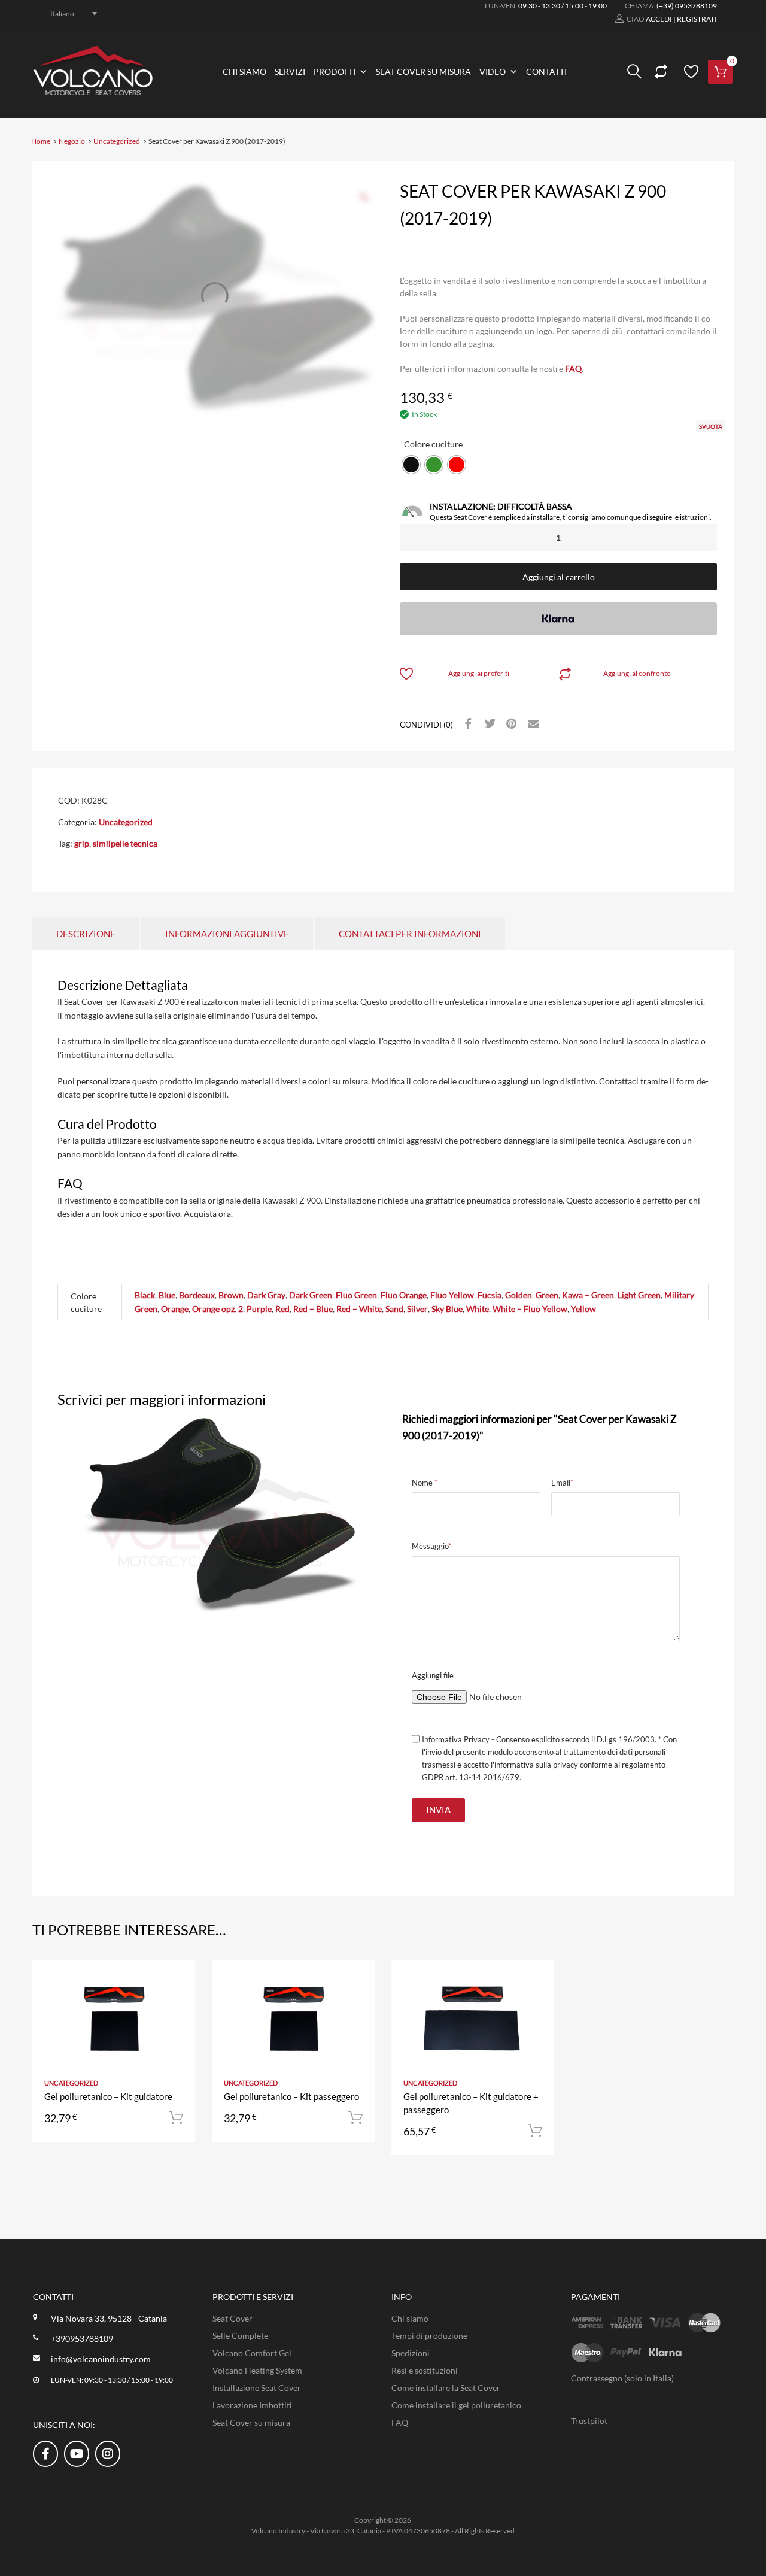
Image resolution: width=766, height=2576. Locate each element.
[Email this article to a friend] (531, 724)
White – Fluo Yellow (530, 1309)
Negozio (72, 141)
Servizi (290, 72)
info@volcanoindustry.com (101, 2359)
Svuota (711, 426)
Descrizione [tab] (86, 934)
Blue (167, 1295)
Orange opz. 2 (218, 1309)
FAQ (573, 369)
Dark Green (311, 1295)
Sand (394, 1309)
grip (82, 843)
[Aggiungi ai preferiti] (176, 1982)
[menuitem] (67, 13)
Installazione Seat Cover (257, 2388)
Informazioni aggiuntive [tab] (227, 934)
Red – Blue (313, 1309)
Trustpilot (589, 2421)
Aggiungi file (433, 1675)
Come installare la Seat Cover (446, 2388)
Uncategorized (117, 141)
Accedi (659, 19)
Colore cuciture (433, 444)
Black (145, 1295)
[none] (67, 13)
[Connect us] (45, 2453)
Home (41, 141)
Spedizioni (411, 2353)
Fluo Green (356, 1295)
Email (562, 1483)
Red (282, 1309)
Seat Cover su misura (423, 72)
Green (547, 1295)
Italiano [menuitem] (62, 13)
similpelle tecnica (125, 843)
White (478, 1309)
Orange (175, 1309)
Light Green (639, 1295)
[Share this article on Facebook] (467, 724)
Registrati (697, 19)
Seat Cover (232, 2318)
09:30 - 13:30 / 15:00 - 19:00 (563, 6)
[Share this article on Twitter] (488, 724)
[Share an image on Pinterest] (510, 724)
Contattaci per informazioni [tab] (410, 934)
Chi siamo (244, 72)
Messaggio (431, 1546)
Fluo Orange (404, 1295)
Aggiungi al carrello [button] (176, 2118)
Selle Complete (240, 2336)
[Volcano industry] (93, 92)
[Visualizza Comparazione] (659, 72)
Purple (259, 1309)
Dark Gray (266, 1295)
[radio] (411, 465)
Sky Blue (447, 1309)
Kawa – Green (588, 1295)
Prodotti (335, 72)
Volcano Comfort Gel (252, 2353)
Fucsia (490, 1295)
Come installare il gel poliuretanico (456, 2405)
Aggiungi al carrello (559, 577)
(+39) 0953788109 (687, 6)
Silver (417, 1309)
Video (493, 72)
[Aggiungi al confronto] (176, 2002)
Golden (519, 1295)
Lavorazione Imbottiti (252, 2405)
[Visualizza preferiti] (689, 72)
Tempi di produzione (429, 2336)
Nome (425, 1483)
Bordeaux (197, 1295)
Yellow (583, 1309)
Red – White (359, 1309)
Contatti (546, 72)
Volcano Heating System (257, 2370)
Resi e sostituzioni (425, 2370)
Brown (231, 1295)
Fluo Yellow (452, 1295)
